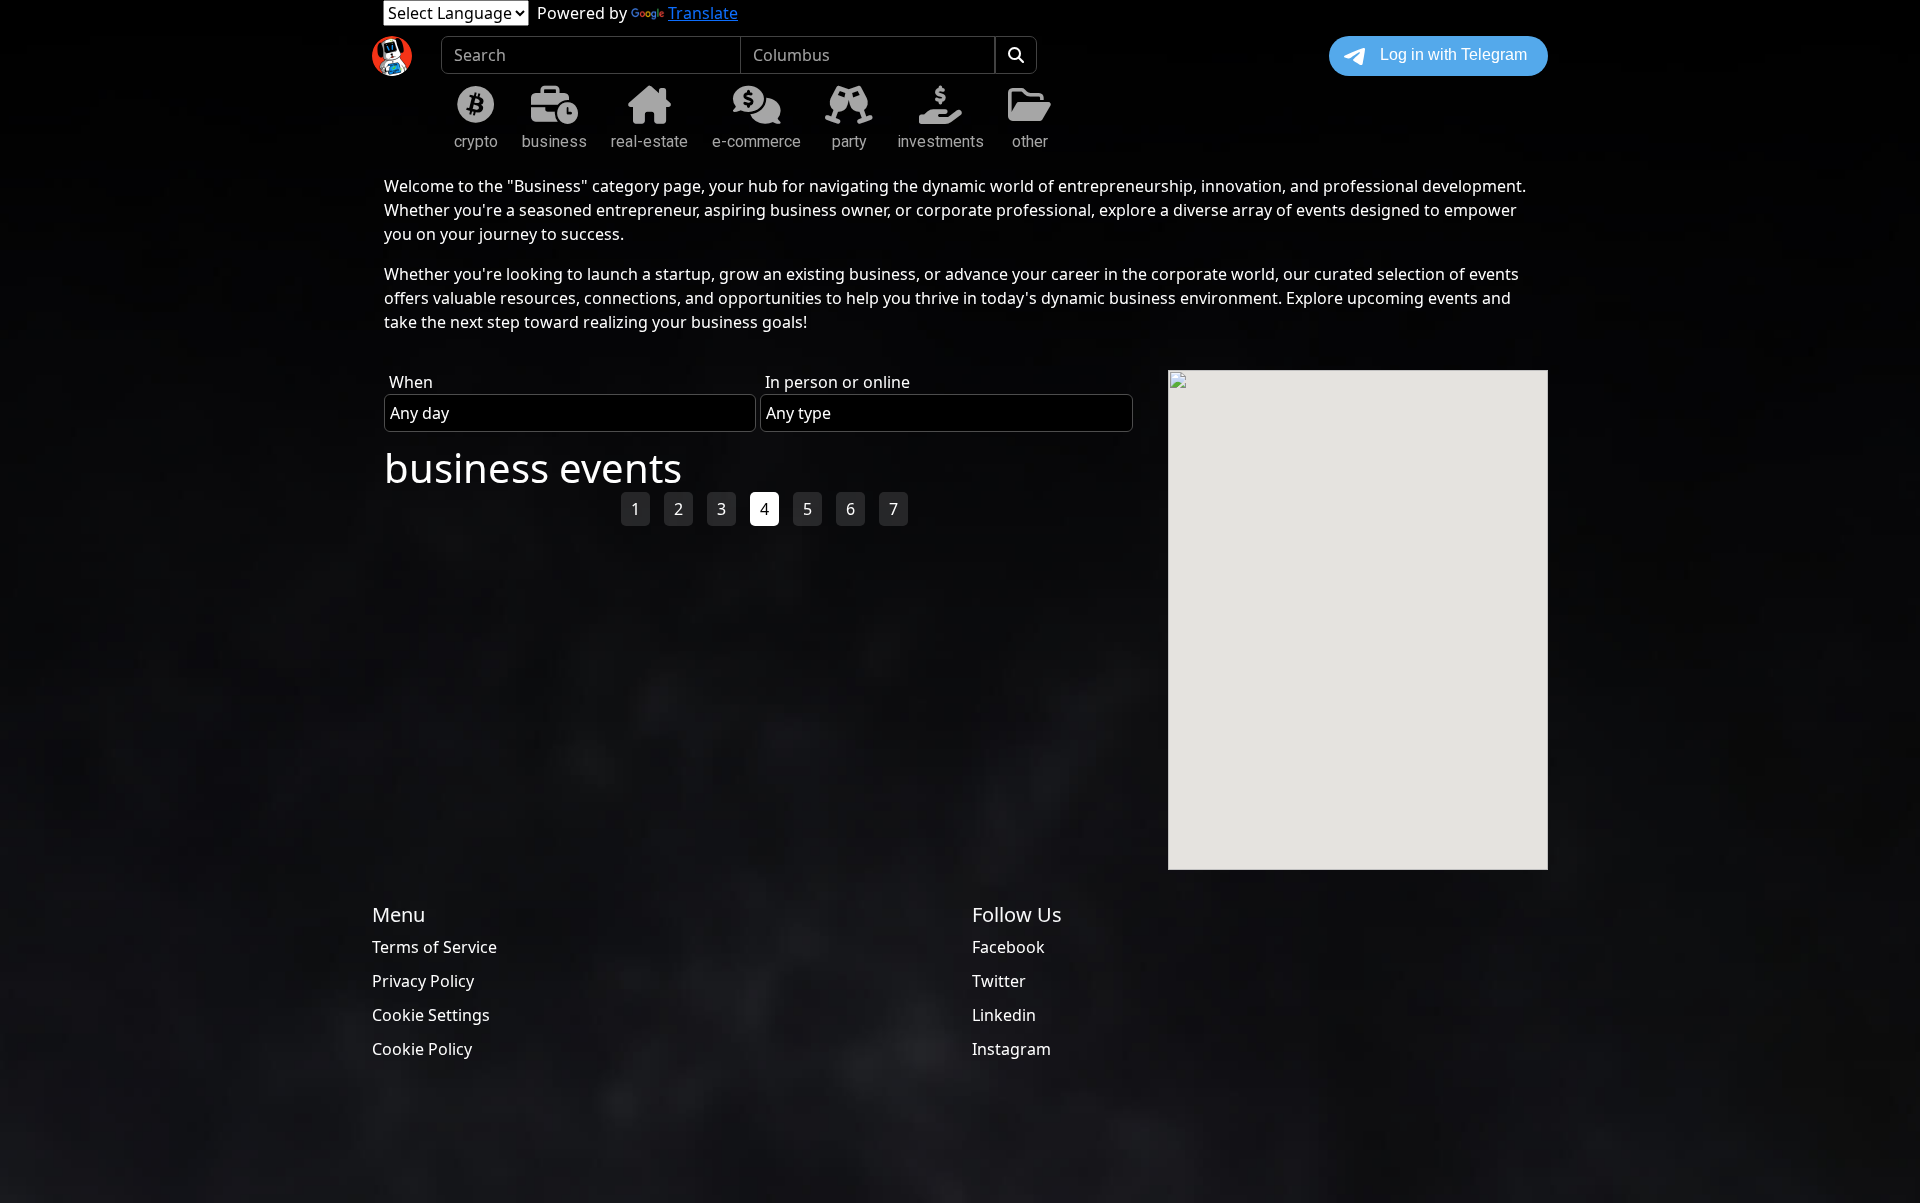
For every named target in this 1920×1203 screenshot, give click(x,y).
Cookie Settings (431, 1015)
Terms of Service (434, 947)
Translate (703, 13)
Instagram (1011, 1049)
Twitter (999, 981)
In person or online (837, 382)
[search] (1016, 55)
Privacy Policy (423, 981)
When (411, 382)
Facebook (1008, 947)
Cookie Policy (422, 1049)
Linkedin (1004, 1015)
